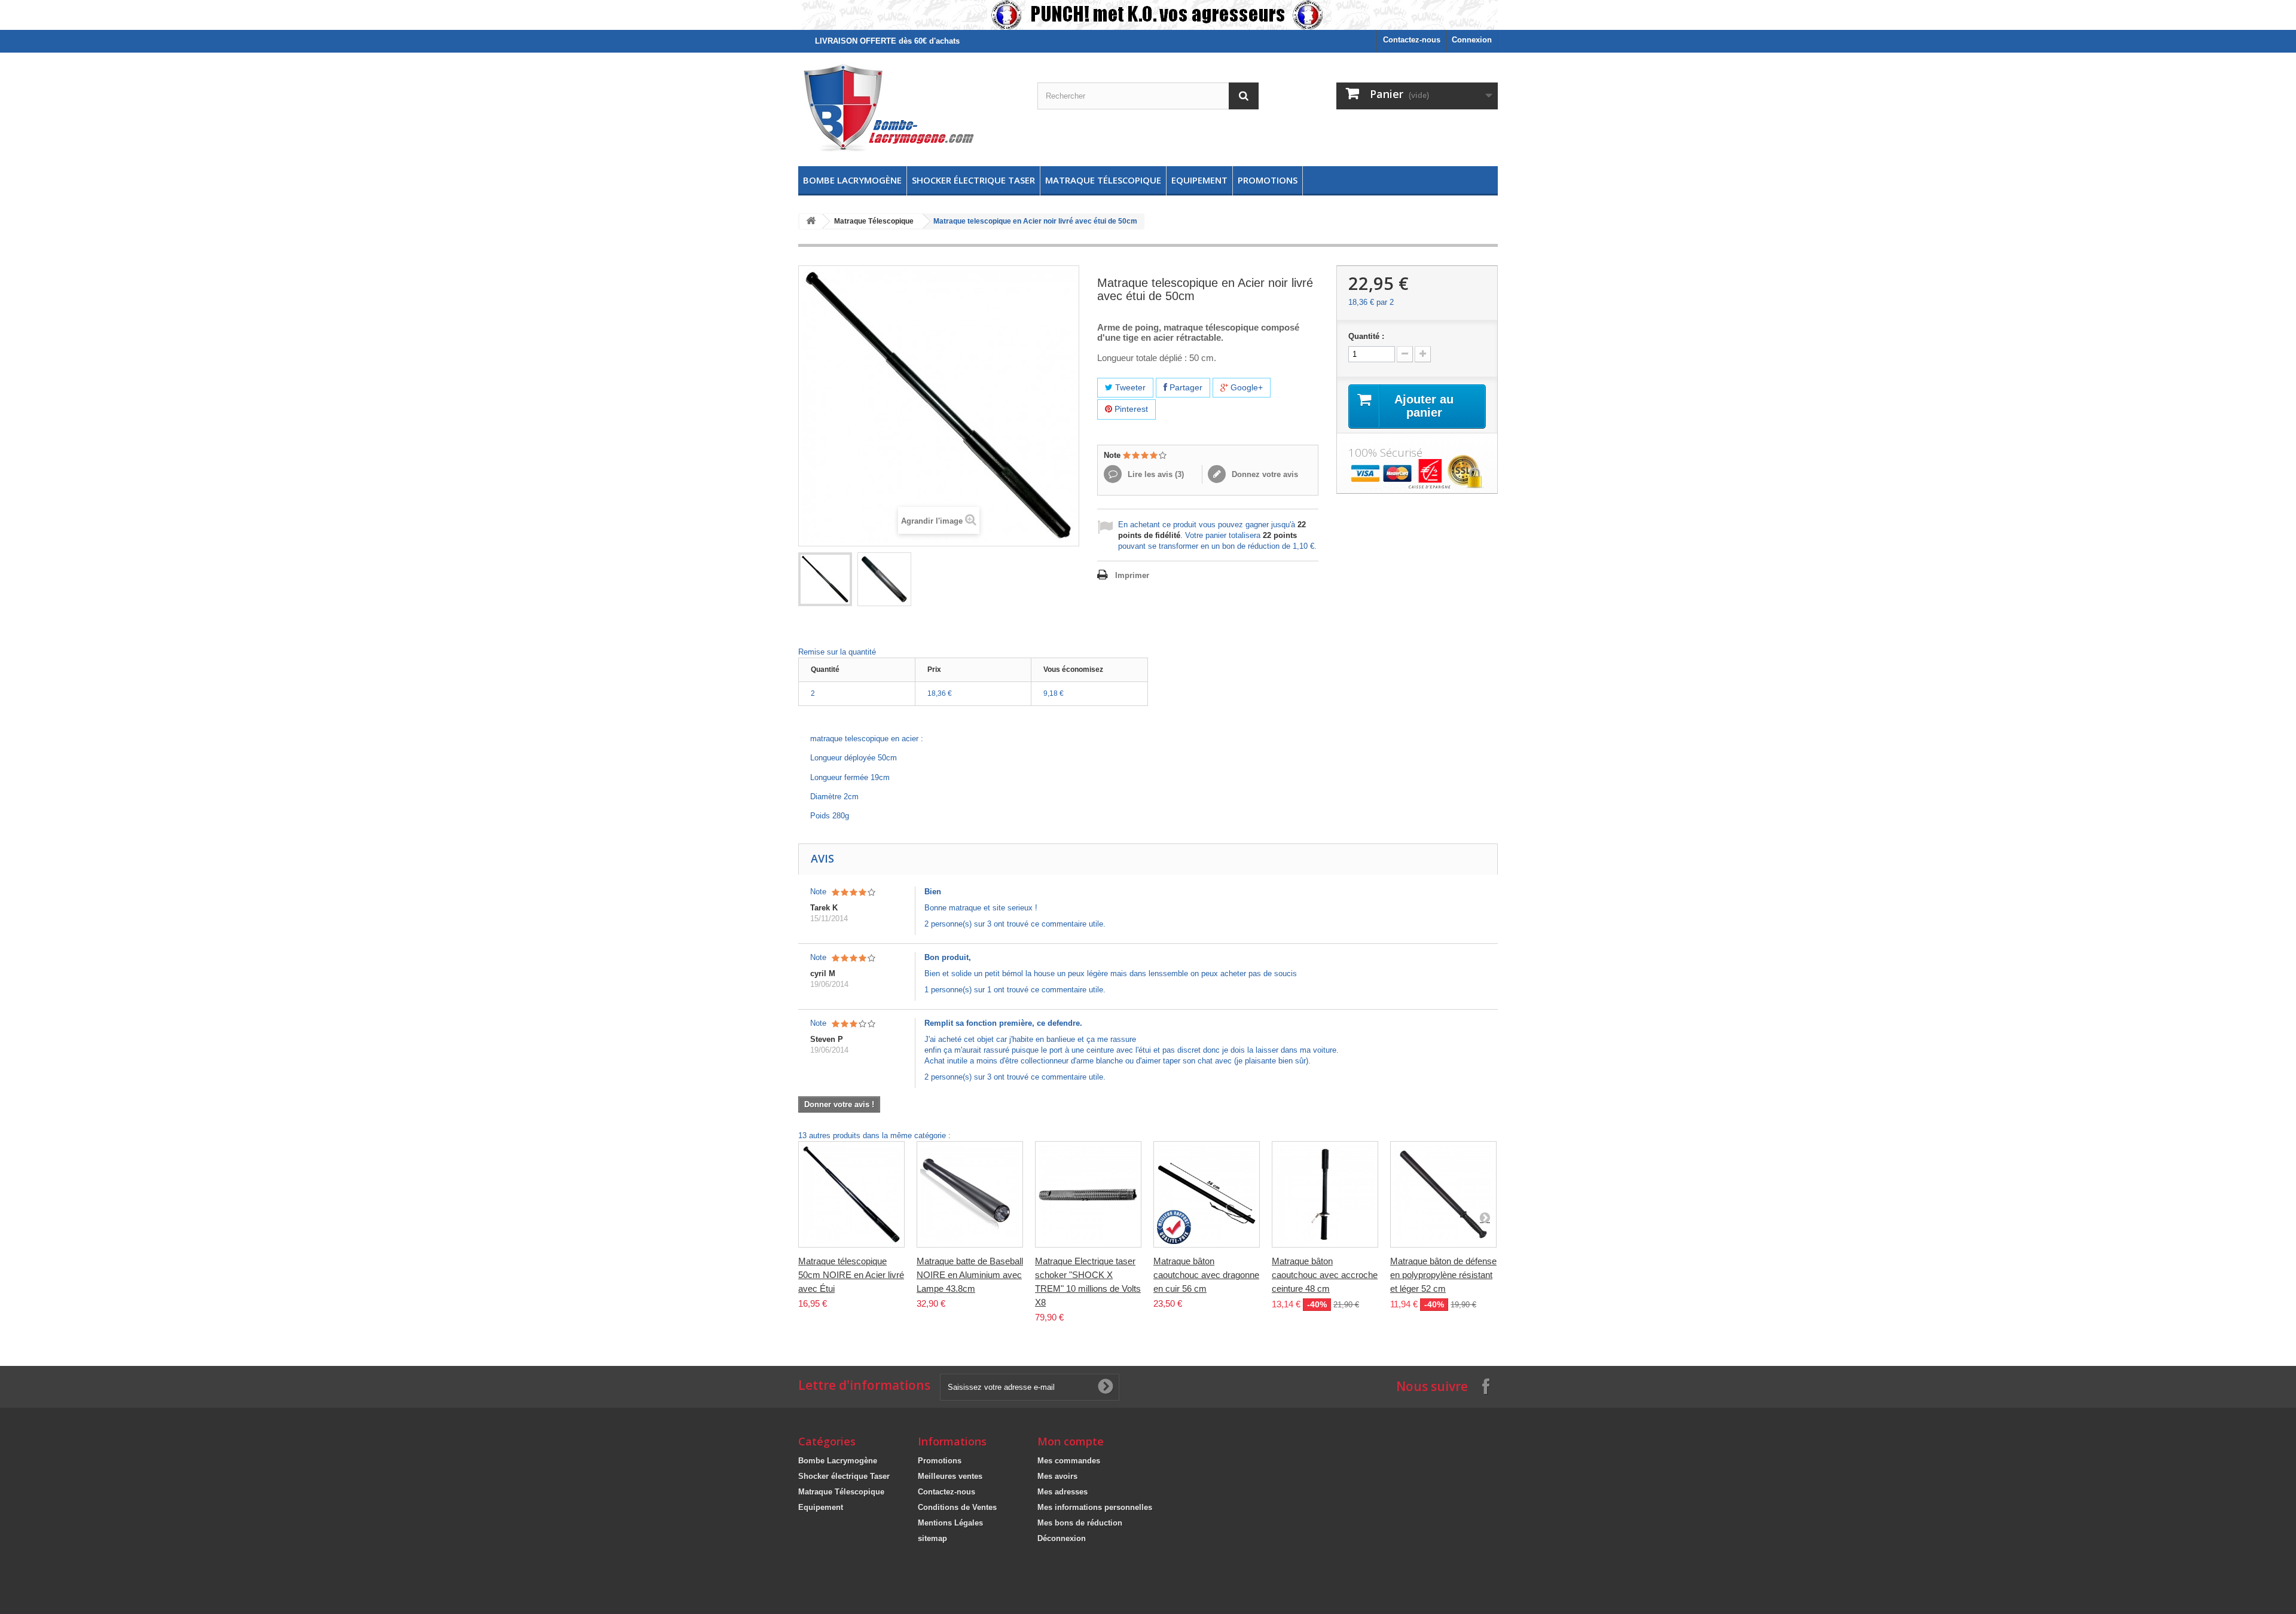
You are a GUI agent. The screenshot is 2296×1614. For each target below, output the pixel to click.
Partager (1185, 387)
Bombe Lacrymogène (852, 180)
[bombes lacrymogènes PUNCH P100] (1148, 15)
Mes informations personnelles (1095, 1507)
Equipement (1199, 180)
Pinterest (1130, 409)
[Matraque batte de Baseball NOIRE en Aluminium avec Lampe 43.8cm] (970, 1194)
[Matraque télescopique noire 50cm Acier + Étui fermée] (884, 579)
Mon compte (1071, 1441)
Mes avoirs (1057, 1476)
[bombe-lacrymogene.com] (909, 106)
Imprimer (1132, 575)
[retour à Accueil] (811, 221)
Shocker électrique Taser (973, 180)
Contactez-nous (1412, 40)
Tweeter (1129, 387)
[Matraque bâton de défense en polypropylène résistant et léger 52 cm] (1443, 1194)
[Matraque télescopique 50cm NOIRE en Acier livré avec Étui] (851, 1194)
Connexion (1472, 40)
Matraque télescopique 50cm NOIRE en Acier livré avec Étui (851, 1275)
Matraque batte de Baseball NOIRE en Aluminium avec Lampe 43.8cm (970, 1275)
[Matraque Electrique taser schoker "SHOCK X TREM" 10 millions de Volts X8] (1088, 1194)
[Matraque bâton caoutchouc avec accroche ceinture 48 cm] (1325, 1194)
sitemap (932, 1538)
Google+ (1245, 387)
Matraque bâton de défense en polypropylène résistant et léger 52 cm (1443, 1275)
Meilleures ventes (950, 1476)
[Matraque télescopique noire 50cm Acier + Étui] (825, 579)
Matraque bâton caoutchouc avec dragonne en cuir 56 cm (1206, 1275)
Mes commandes (1069, 1461)
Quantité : (1366, 336)
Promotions (1268, 180)
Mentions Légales (950, 1523)
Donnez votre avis (1264, 474)
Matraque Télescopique (1103, 180)
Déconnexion (1062, 1538)
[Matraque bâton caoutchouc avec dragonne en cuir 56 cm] (1207, 1194)
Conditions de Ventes (957, 1507)
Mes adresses (1062, 1492)
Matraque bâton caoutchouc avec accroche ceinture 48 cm (1325, 1275)
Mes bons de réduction (1080, 1523)
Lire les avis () (1155, 474)
